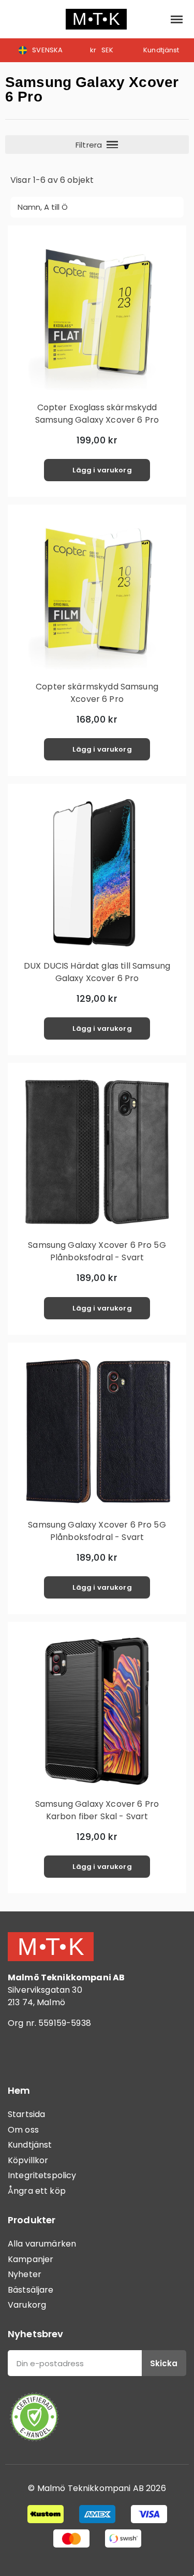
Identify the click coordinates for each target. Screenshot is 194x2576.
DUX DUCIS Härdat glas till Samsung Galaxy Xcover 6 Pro (97, 972)
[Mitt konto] (153, 19)
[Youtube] (78, 2053)
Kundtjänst (30, 2145)
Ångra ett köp (37, 2191)
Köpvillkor (28, 2160)
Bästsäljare (31, 2290)
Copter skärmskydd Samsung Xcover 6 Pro (97, 693)
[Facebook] (21, 2053)
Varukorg (27, 2305)
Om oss (23, 2130)
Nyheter (25, 2274)
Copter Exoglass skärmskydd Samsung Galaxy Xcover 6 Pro (97, 414)
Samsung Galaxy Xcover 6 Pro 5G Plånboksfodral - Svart (97, 1251)
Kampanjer (31, 2259)
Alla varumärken (42, 2244)
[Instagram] (49, 2053)
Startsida (26, 2114)
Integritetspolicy (42, 2175)
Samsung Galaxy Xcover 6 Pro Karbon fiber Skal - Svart (97, 1810)
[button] (16, 19)
